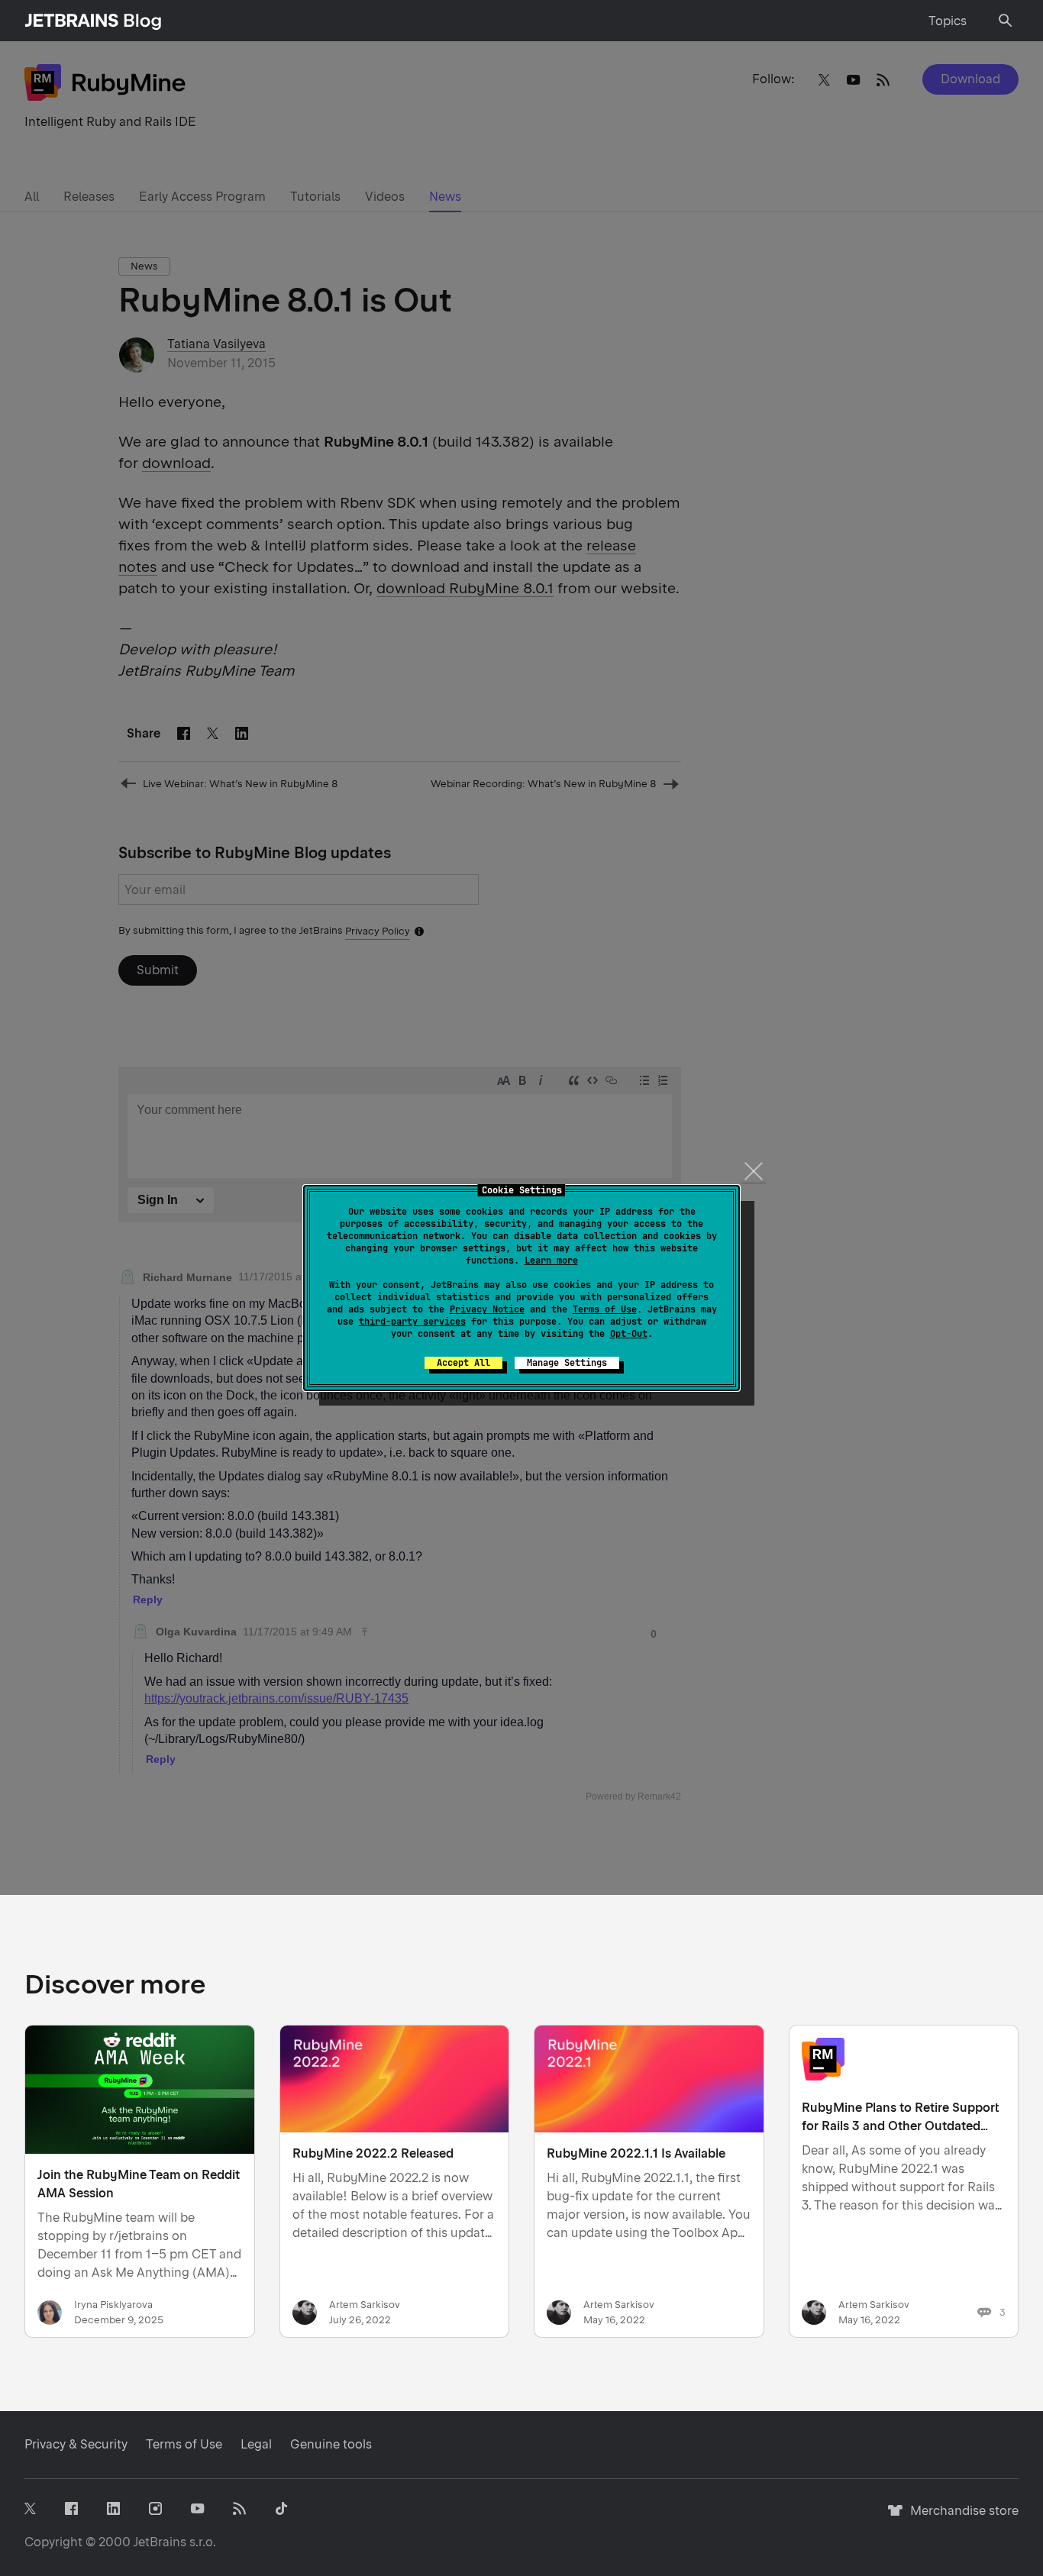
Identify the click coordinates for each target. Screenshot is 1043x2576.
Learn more (551, 1261)
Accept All (463, 1363)
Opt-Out (629, 1334)
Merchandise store (960, 2518)
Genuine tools (331, 2444)
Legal (256, 2444)
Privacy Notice (487, 1309)
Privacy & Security (76, 2444)
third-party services (412, 1322)
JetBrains (160, 2542)
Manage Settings (567, 1363)
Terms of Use (605, 1309)
